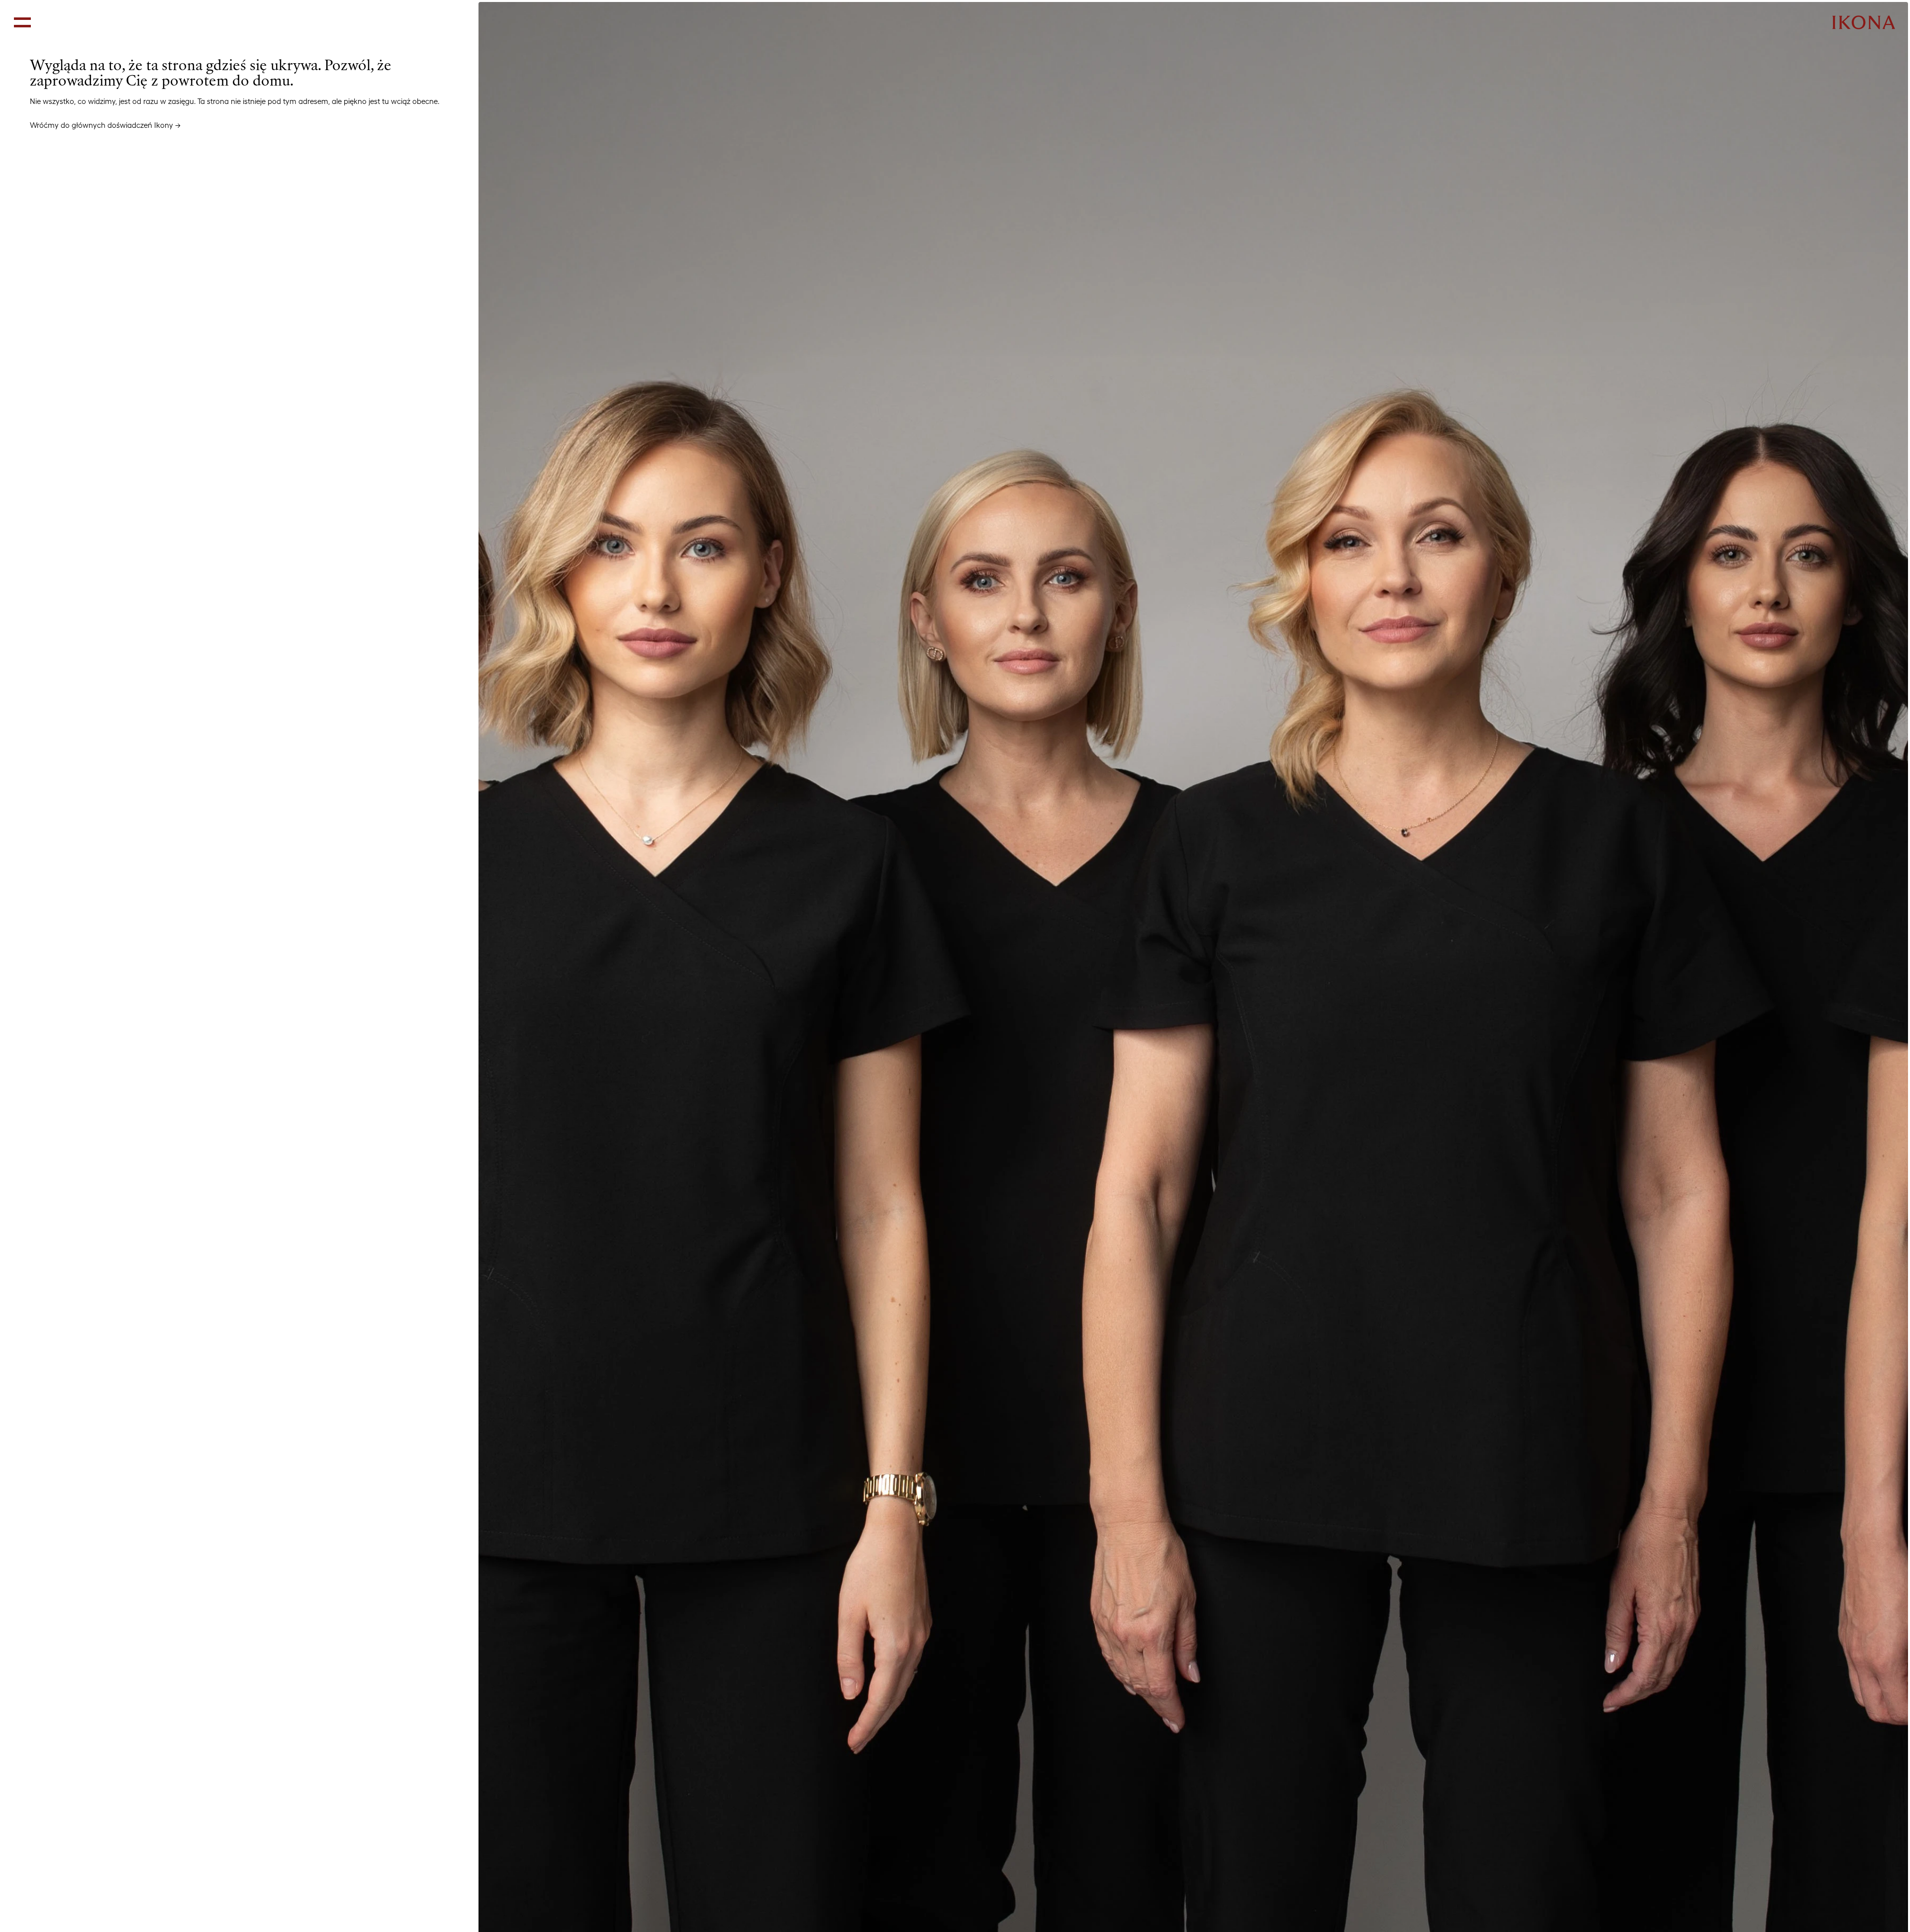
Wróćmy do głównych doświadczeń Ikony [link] (101, 125)
